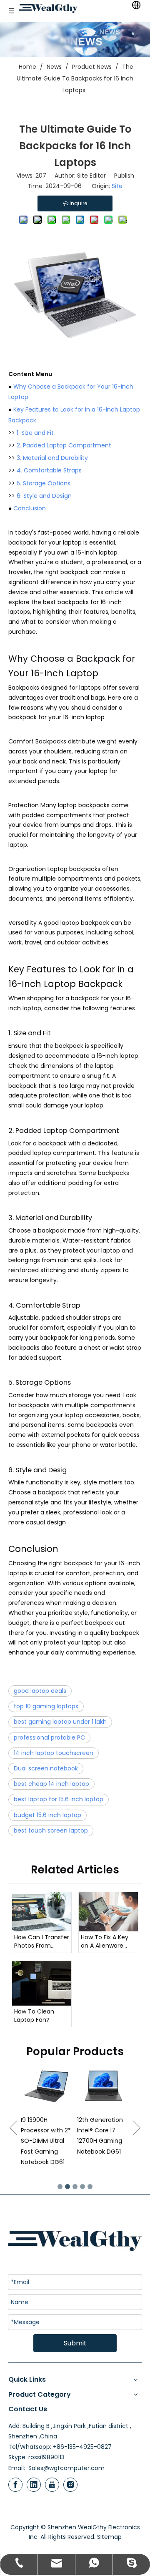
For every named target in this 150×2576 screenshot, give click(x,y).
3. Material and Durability (52, 458)
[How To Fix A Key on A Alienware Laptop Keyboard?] (108, 1912)
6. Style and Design (44, 496)
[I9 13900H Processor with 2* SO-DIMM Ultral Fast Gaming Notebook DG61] (26, 2087)
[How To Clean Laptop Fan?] (42, 1983)
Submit (75, 2343)
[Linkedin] (34, 2485)
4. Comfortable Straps (49, 470)
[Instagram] (70, 2485)
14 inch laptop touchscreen (54, 1753)
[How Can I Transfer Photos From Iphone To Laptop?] (42, 1912)
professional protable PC (49, 1737)
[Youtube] (52, 2485)
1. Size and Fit (35, 433)
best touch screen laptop (51, 1830)
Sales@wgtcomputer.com (66, 2468)
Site (117, 186)
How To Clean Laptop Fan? (34, 2016)
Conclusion (30, 508)
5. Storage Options (44, 483)
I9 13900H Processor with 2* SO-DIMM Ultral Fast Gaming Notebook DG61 (25, 2141)
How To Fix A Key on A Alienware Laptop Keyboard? (107, 1942)
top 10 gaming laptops (46, 1706)
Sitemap (109, 2537)
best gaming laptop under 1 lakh (60, 1722)
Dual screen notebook (46, 1768)
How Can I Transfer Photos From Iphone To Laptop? (42, 1942)
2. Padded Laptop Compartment (64, 445)
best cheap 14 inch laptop (51, 1784)
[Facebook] (15, 2485)
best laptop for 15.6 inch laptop (59, 1799)
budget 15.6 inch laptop (47, 1815)
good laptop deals (40, 1691)
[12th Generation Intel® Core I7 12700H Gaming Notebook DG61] (83, 2087)
